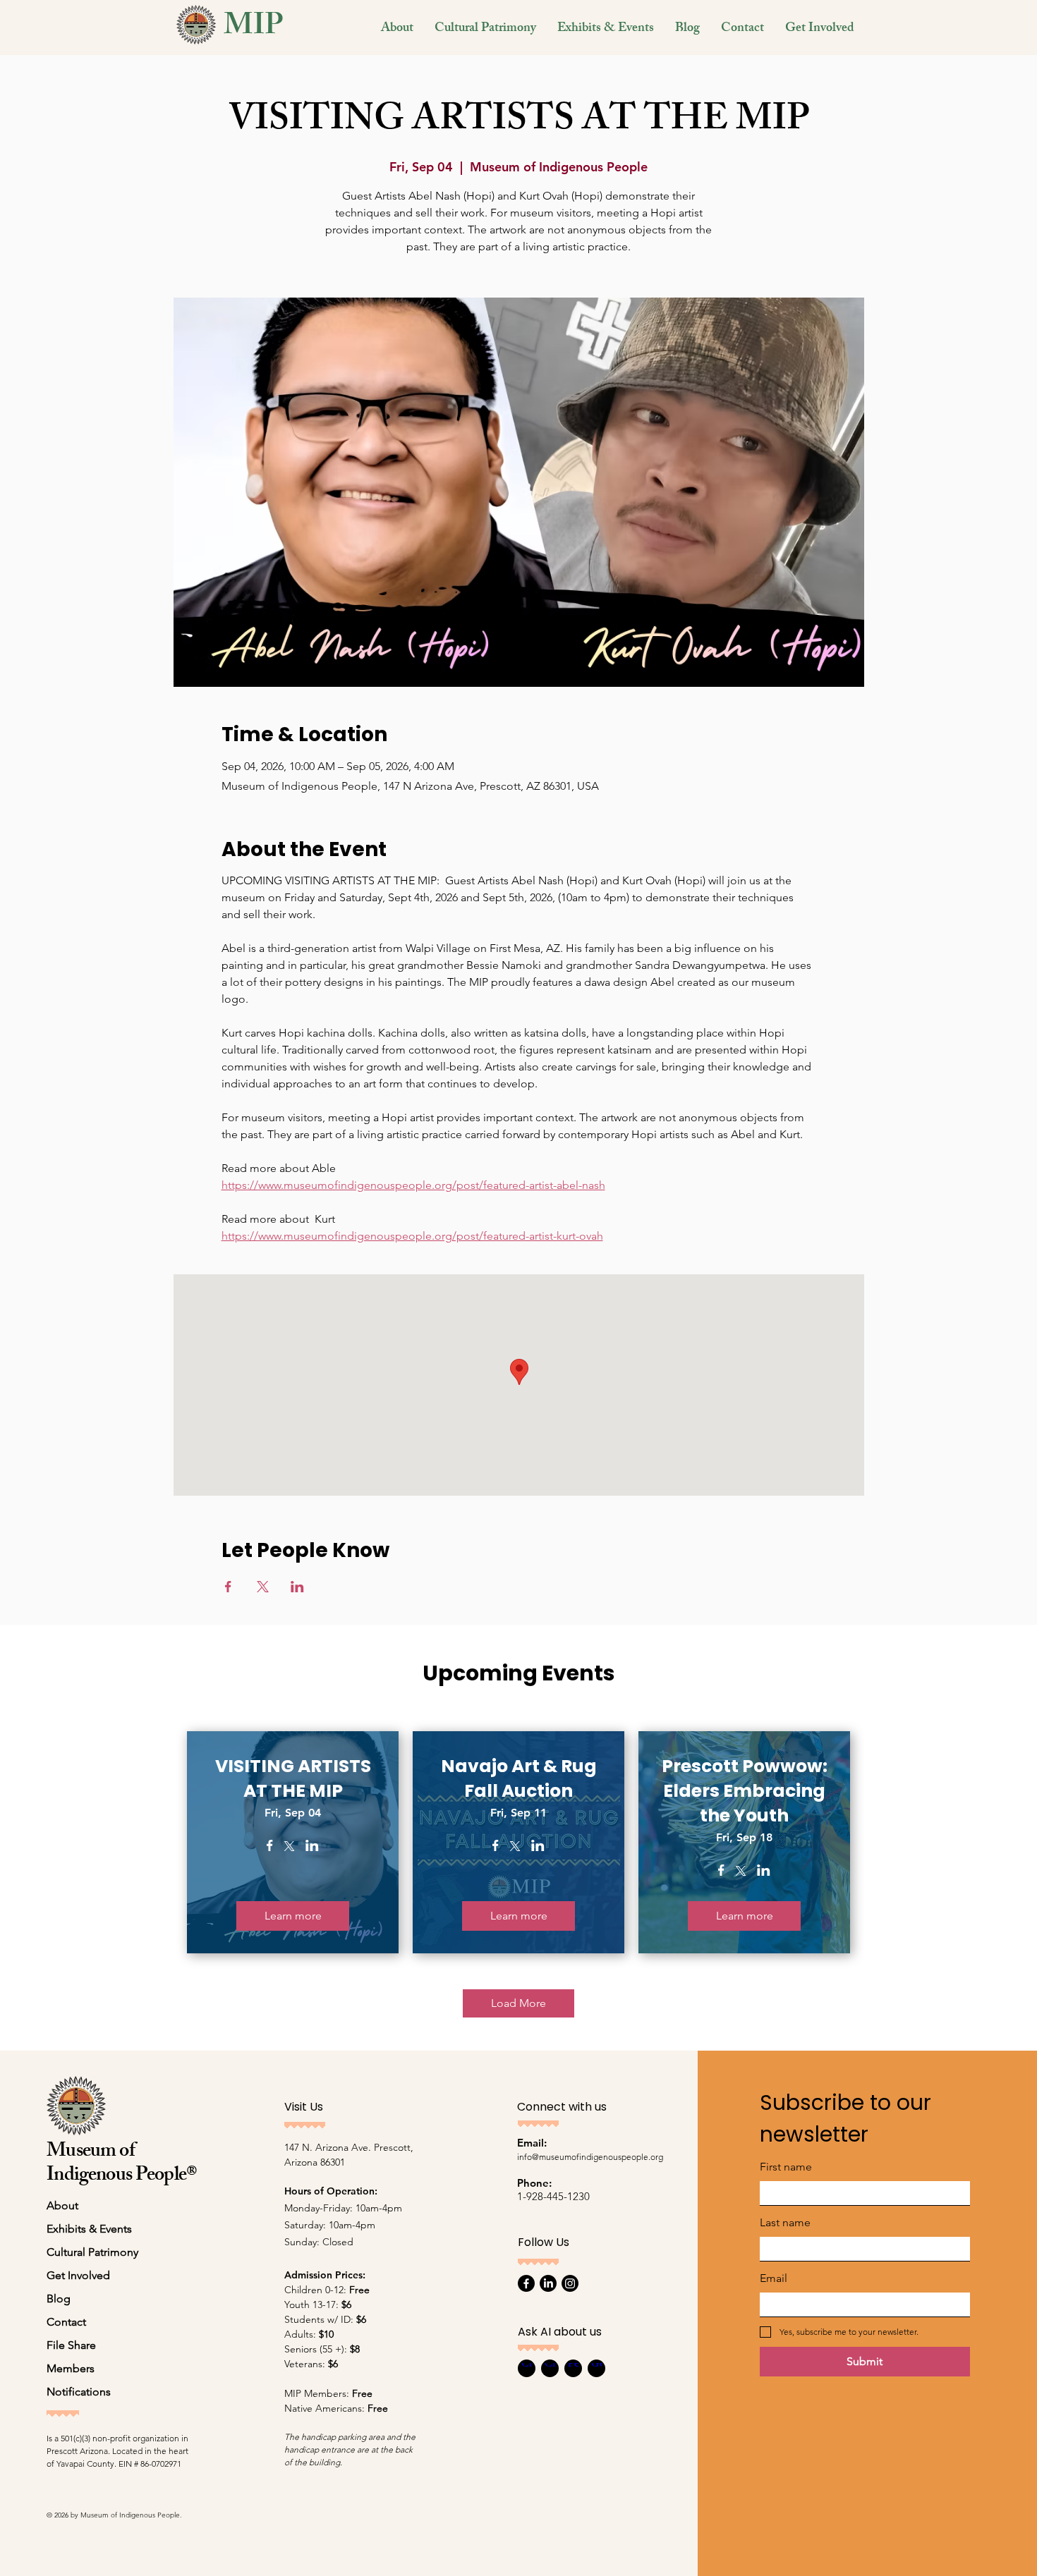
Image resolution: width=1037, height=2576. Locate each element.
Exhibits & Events (89, 2229)
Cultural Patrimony (92, 2252)
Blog (59, 2299)
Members (71, 2368)
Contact (66, 2322)
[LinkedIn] (548, 2283)
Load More (518, 2003)
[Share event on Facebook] (228, 1587)
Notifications (79, 2392)
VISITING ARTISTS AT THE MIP (293, 1778)
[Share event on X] (263, 1587)
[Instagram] (570, 2283)
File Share (71, 2345)
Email (774, 2278)
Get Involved (78, 2275)
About (62, 2205)
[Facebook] (526, 2283)
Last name (785, 2222)
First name (786, 2167)
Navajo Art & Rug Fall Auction (519, 1778)
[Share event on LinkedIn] (297, 1587)
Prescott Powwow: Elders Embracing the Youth (745, 1791)
